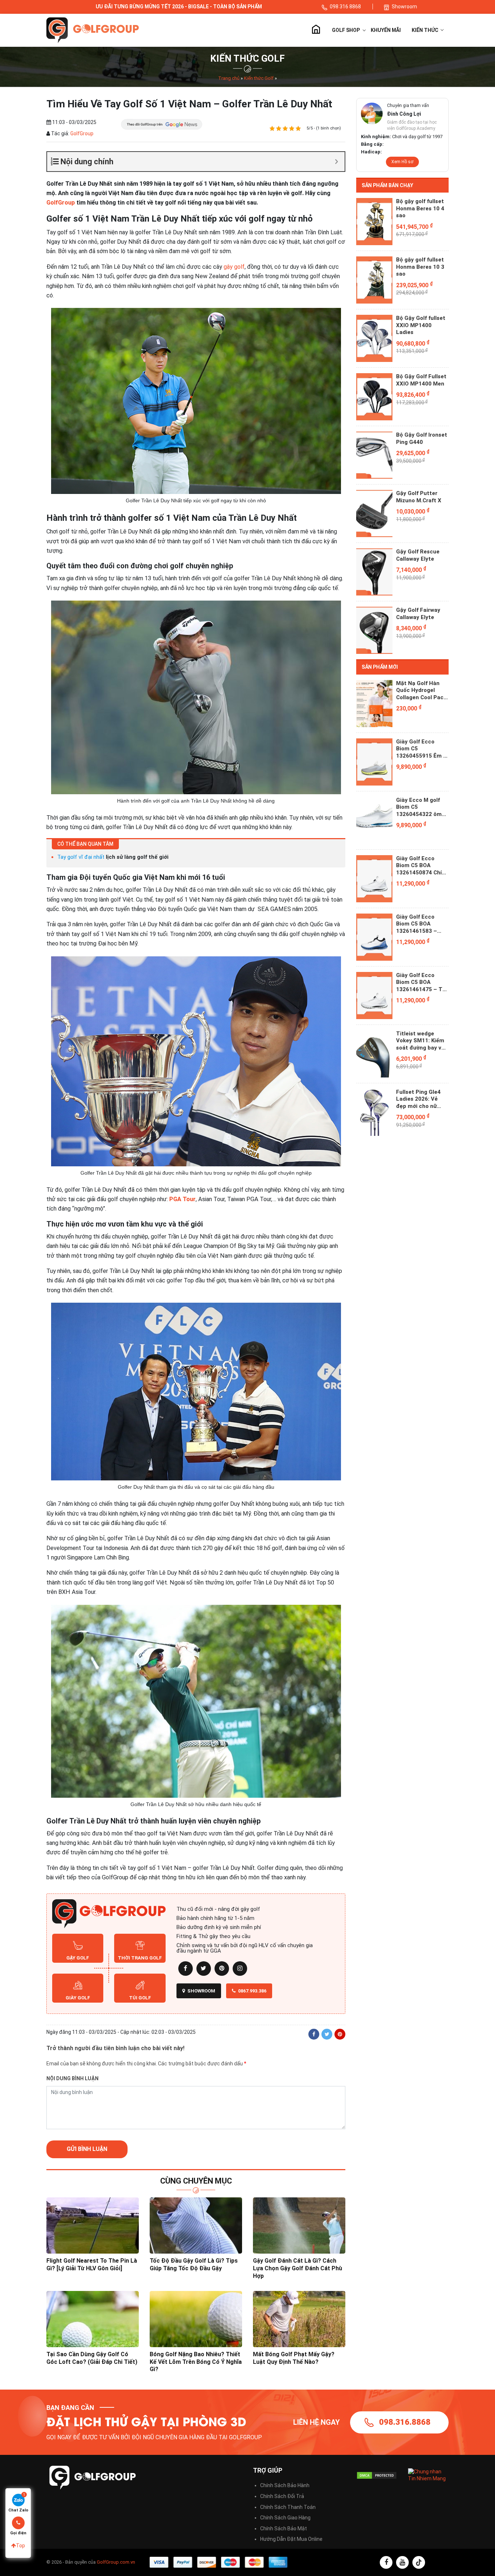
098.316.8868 (405, 2422)
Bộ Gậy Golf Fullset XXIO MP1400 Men (421, 380)
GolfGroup (81, 133)
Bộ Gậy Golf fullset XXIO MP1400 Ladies (421, 325)
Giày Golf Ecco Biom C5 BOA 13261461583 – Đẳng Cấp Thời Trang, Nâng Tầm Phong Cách (419, 924)
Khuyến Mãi (386, 30)
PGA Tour (182, 1199)
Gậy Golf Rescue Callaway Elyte (418, 555)
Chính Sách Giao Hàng (285, 2518)
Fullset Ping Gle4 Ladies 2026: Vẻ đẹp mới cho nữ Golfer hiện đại (418, 1099)
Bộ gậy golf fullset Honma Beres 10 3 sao (420, 267)
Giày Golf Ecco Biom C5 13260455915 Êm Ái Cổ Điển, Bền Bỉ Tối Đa (422, 749)
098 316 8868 (346, 7)
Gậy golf (78, 1958)
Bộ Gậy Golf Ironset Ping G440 (422, 438)
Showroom (404, 7)
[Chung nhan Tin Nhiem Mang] (429, 2475)
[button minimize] (336, 162)
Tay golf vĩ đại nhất (81, 857)
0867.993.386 (252, 1991)
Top (20, 2546)
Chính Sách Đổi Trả (282, 2496)
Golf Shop (346, 30)
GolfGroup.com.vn (116, 2562)
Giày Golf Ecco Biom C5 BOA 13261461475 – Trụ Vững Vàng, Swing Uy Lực (422, 983)
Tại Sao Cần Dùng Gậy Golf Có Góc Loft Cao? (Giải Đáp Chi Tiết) (92, 2358)
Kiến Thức (426, 30)
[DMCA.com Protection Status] (377, 2475)
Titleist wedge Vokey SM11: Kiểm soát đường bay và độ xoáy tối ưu (420, 1041)
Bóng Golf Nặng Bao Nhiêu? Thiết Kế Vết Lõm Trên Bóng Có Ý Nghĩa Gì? (196, 2362)
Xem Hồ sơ (402, 162)
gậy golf (234, 267)
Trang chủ (316, 30)
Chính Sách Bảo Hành (285, 2485)
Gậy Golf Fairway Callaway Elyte (418, 614)
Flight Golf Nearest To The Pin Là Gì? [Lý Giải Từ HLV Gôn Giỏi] (92, 2264)
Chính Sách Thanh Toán (288, 2507)
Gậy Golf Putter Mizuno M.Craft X (419, 497)
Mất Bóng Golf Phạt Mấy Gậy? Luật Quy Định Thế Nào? (294, 2358)
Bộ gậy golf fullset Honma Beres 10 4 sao (420, 208)
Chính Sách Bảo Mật (284, 2528)
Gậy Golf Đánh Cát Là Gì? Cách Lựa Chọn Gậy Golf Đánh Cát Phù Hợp (298, 2268)
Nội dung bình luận (72, 2078)
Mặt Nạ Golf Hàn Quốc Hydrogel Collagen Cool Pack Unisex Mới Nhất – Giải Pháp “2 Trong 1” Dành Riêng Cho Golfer (421, 691)
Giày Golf (78, 1998)
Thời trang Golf (140, 1958)
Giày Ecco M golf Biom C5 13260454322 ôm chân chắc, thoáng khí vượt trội (421, 807)
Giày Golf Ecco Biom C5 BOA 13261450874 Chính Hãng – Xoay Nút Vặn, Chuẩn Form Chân (422, 866)
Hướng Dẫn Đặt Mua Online (291, 2539)
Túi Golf (140, 1998)
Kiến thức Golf (259, 78)
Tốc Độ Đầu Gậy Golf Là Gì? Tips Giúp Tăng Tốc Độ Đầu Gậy (194, 2264)
